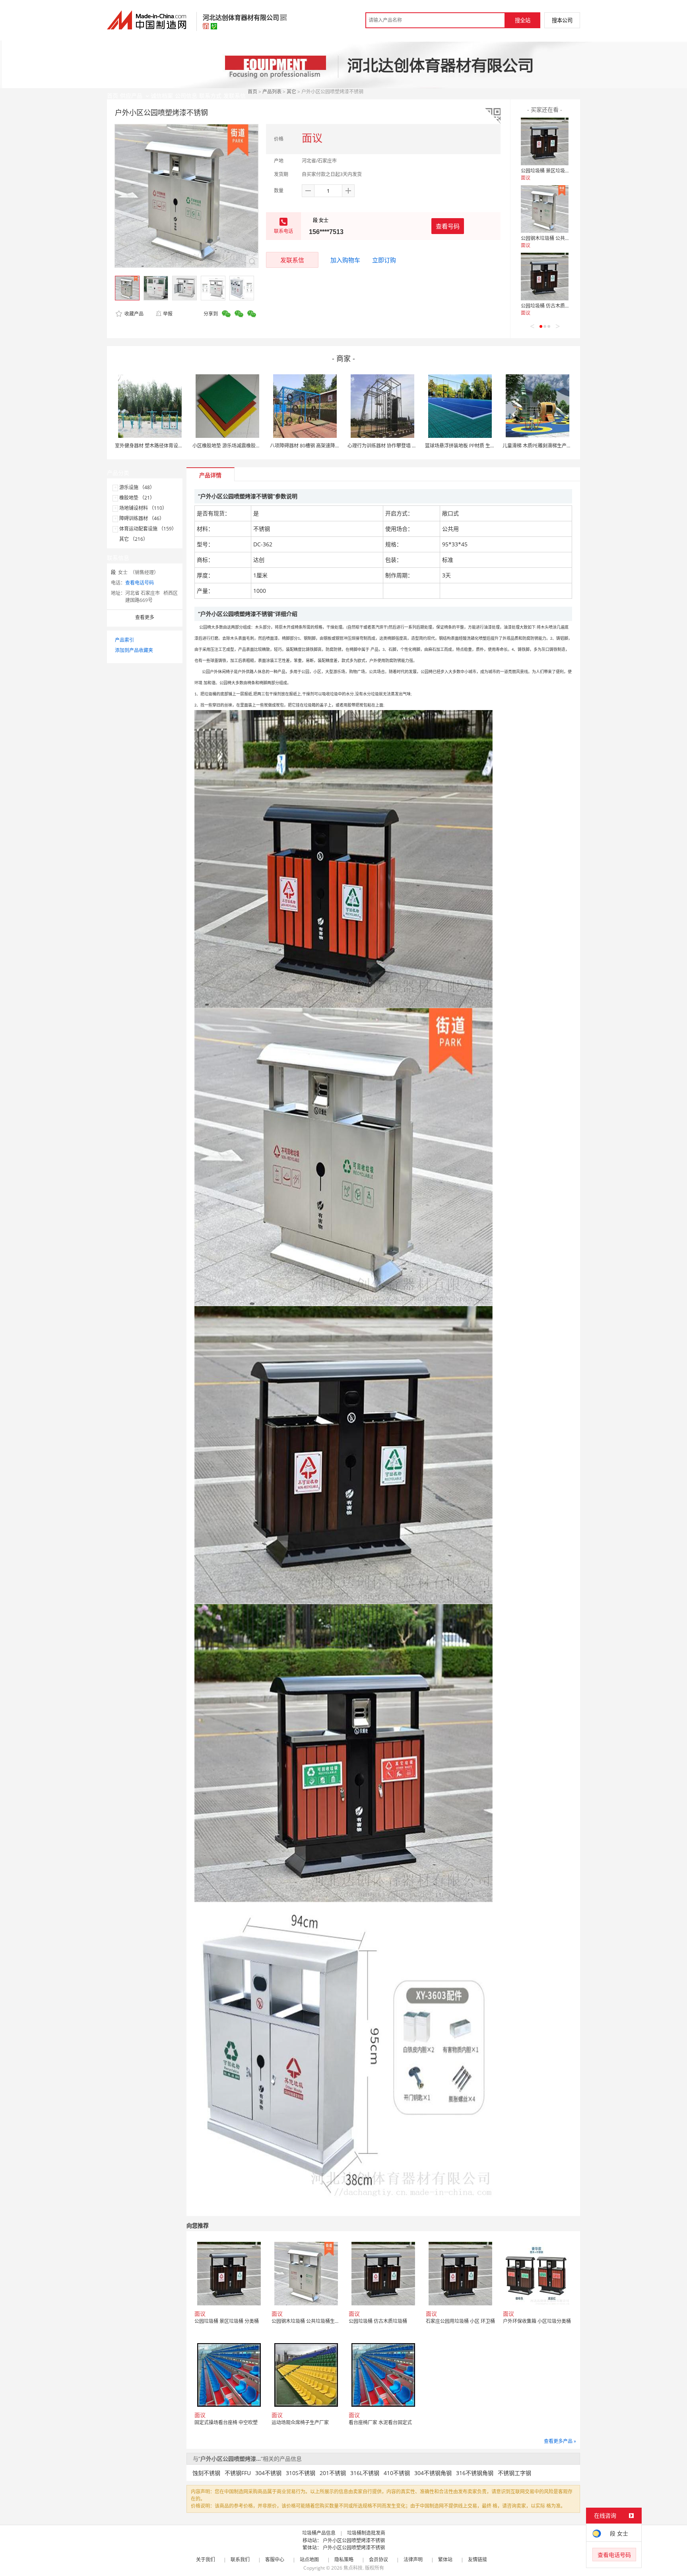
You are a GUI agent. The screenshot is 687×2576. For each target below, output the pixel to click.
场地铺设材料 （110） (143, 508)
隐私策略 (344, 2560)
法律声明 (413, 2560)
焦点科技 (353, 2568)
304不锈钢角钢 (433, 2473)
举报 (168, 314)
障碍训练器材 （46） (142, 518)
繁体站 (445, 2560)
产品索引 (124, 640)
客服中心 (275, 2560)
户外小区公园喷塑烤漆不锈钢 (354, 2540)
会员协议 (378, 2560)
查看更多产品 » (560, 2441)
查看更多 (145, 617)
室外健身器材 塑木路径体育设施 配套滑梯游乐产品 (169, 446)
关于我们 (206, 2560)
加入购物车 (345, 260)
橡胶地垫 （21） (137, 498)
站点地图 (309, 2560)
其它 (291, 92)
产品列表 (272, 92)
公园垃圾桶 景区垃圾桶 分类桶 (553, 171)
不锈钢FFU (238, 2473)
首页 (252, 92)
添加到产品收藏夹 (134, 650)
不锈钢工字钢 (514, 2473)
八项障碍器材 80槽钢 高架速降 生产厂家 (313, 446)
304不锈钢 (268, 2473)
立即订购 (384, 260)
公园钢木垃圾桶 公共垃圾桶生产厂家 (560, 238)
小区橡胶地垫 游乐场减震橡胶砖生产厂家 (236, 446)
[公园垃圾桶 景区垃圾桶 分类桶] (545, 141)
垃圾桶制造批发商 (366, 2533)
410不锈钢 (397, 2473)
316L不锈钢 (365, 2473)
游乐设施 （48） (137, 487)
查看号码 (448, 226)
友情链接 (477, 2560)
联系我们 (240, 2560)
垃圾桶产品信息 (319, 2533)
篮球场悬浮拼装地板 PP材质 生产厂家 (465, 446)
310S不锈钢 (301, 2473)
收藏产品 (133, 314)
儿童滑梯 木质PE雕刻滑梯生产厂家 (539, 446)
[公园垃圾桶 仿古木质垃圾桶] (545, 277)
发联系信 (292, 260)
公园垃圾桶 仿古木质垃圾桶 (550, 306)
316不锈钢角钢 (475, 2473)
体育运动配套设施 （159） (148, 529)
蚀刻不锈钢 (206, 2473)
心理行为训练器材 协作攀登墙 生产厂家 (389, 446)
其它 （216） (134, 539)
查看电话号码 (140, 583)
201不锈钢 (333, 2473)
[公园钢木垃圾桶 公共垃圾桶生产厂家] (545, 209)
